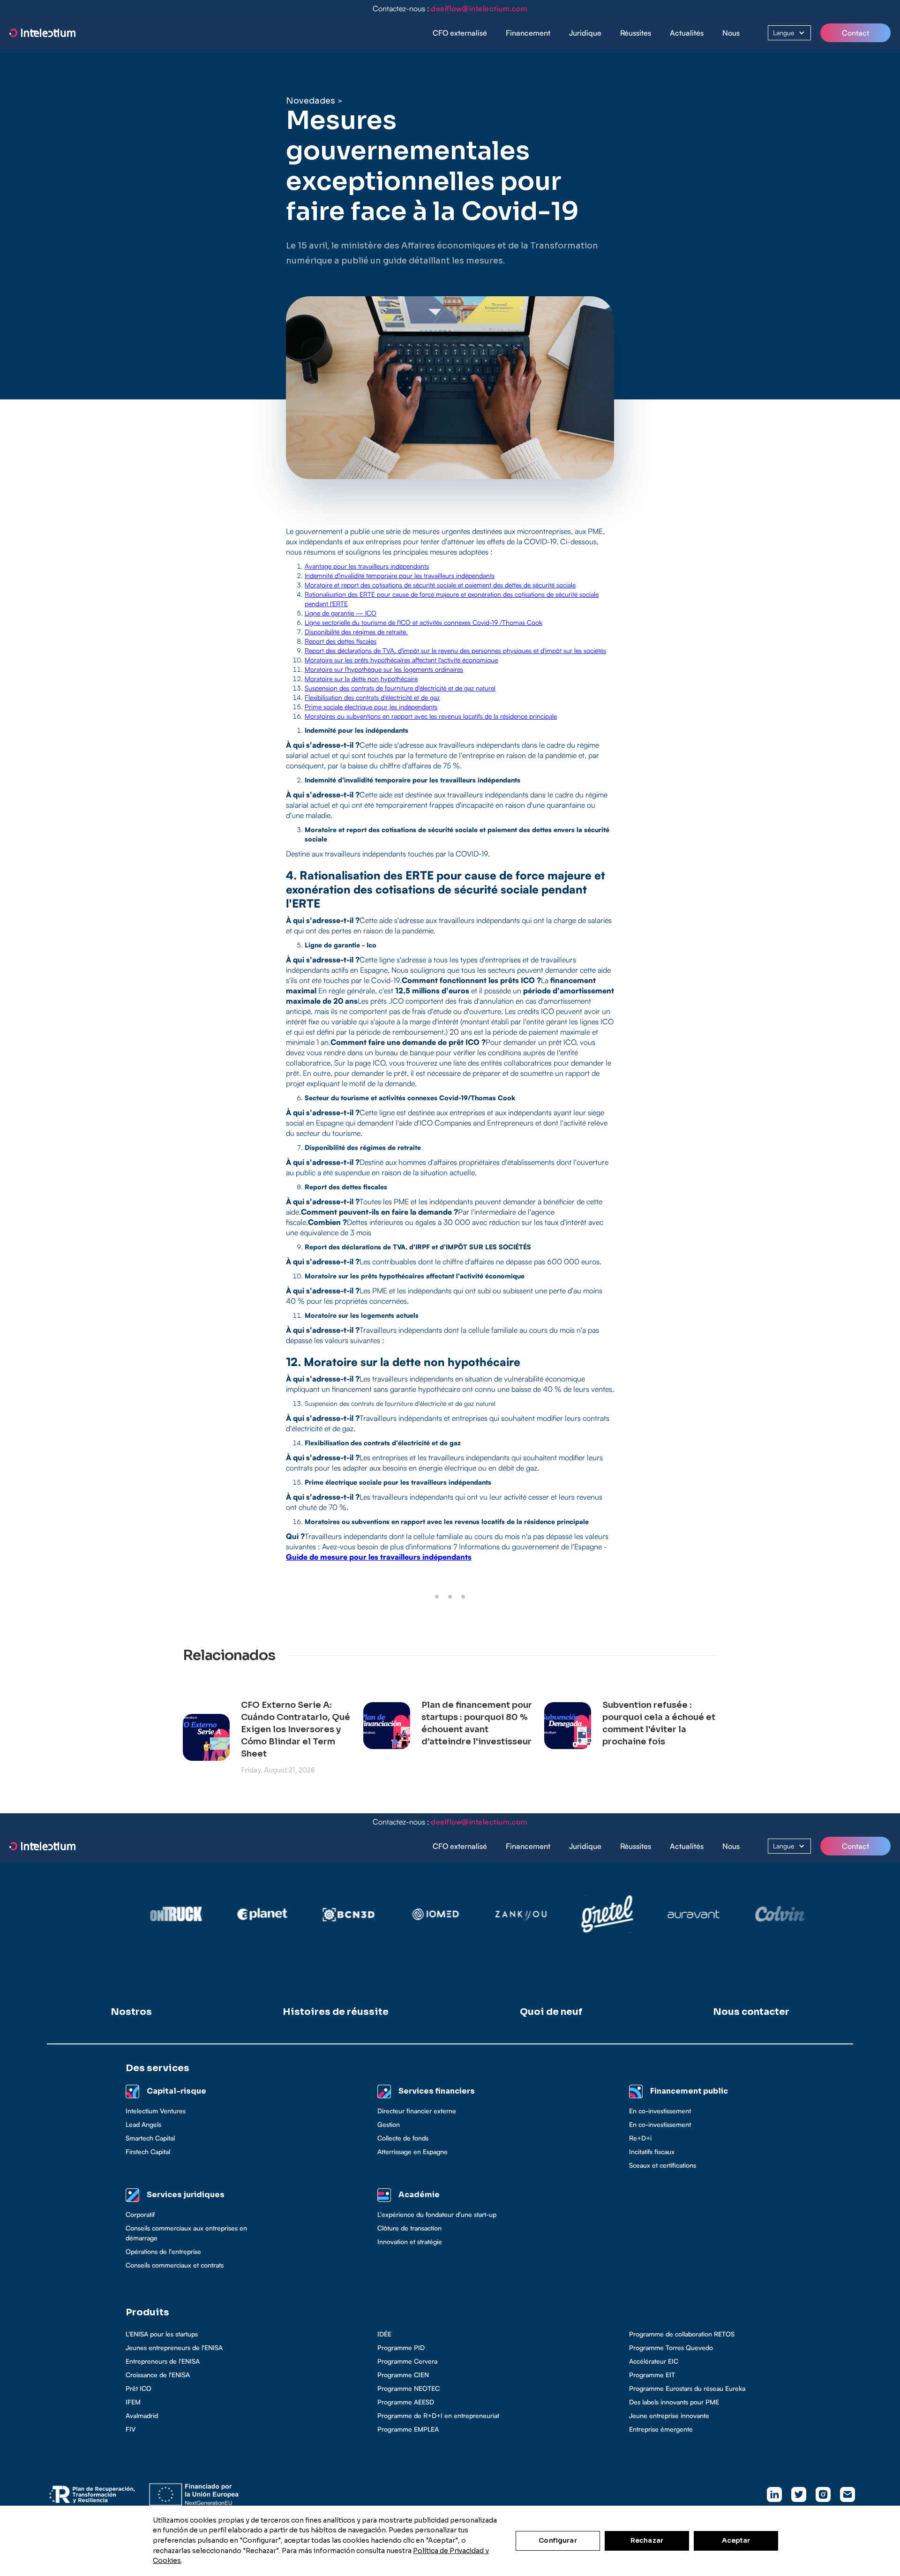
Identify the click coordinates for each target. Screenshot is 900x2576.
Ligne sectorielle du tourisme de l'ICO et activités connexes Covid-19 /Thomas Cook (424, 622)
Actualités (687, 33)
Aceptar (736, 2540)
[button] (528, 33)
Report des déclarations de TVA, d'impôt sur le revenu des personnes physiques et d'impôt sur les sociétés (455, 650)
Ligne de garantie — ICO (341, 613)
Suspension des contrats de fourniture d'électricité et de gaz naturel (400, 688)
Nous (731, 33)
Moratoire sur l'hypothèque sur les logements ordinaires (384, 669)
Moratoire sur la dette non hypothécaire (361, 679)
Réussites (636, 33)
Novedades (311, 101)
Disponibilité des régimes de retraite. (356, 632)
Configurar (558, 2540)
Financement (528, 33)
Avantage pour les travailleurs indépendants (367, 566)
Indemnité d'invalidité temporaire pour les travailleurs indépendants (400, 575)
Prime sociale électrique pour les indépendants (371, 707)
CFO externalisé (460, 33)
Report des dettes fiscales (341, 641)
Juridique (585, 33)
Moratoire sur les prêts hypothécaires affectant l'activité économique (401, 660)
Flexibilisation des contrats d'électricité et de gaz (372, 697)
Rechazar (647, 2540)
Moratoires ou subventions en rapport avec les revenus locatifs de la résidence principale (431, 716)
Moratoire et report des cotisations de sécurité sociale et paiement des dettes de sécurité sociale (440, 585)
